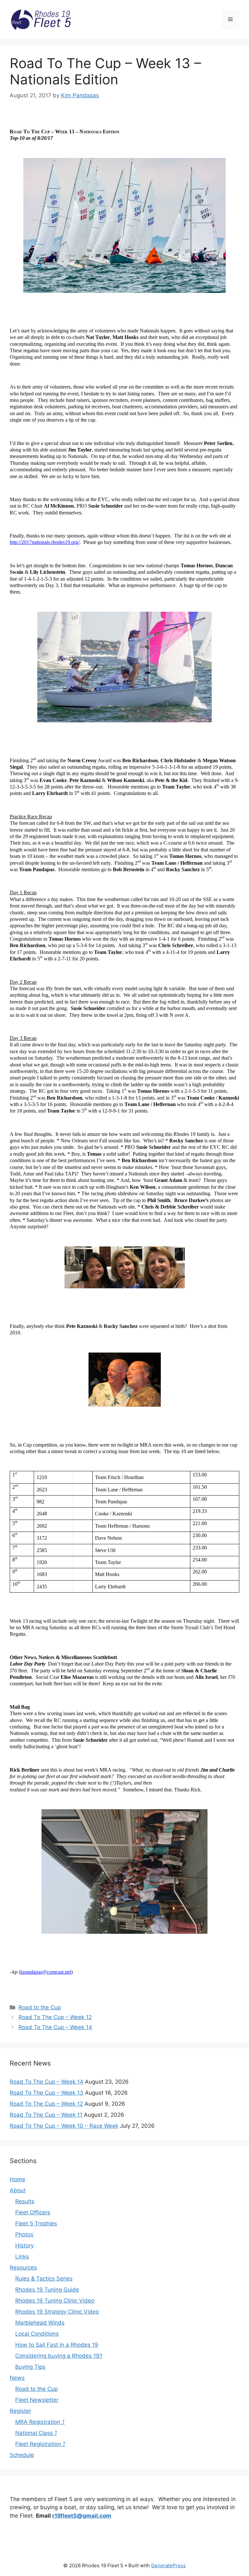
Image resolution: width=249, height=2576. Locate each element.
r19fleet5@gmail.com (82, 2516)
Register (20, 2411)
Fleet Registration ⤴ (40, 2444)
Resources (23, 2268)
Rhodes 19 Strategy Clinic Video (57, 2312)
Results (25, 2201)
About (18, 2190)
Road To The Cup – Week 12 (55, 2017)
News (17, 2378)
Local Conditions (37, 2334)
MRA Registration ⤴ (40, 2422)
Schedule (22, 2455)
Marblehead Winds (40, 2323)
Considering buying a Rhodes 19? (59, 2356)
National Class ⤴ (36, 2433)
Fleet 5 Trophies (36, 2223)
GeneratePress (168, 2565)
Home (18, 2179)
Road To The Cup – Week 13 (47, 2093)
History (24, 2245)
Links (22, 2257)
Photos (24, 2234)
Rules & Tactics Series (44, 2279)
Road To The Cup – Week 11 (46, 2115)
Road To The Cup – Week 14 (55, 2027)
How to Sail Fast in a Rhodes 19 (57, 2345)
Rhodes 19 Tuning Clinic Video (55, 2301)
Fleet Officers (33, 2212)
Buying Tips (30, 2367)
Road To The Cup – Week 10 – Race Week (64, 2126)
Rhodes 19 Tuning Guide (47, 2290)
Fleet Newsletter (37, 2400)
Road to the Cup (40, 2007)
